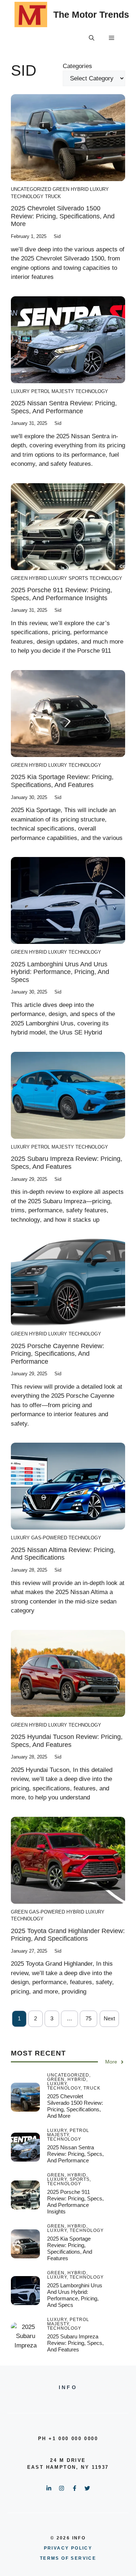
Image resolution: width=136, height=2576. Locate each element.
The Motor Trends (91, 14)
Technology (27, 196)
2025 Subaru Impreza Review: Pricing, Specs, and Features (67, 1163)
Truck (53, 196)
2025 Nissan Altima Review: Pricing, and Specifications (63, 1554)
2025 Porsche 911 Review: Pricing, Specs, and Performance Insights (61, 594)
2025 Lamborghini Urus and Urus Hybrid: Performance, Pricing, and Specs (60, 972)
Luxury (99, 189)
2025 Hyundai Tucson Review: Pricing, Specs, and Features (67, 1741)
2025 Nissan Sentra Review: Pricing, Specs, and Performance (64, 407)
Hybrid (80, 189)
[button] (92, 38)
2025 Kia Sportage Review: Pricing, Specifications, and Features (62, 781)
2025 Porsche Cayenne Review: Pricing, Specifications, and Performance (57, 1354)
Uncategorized (31, 189)
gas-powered (49, 1538)
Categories (77, 66)
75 (88, 2018)
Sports (78, 578)
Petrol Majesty (53, 391)
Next (109, 2018)
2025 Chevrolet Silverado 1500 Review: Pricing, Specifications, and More (63, 216)
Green (61, 189)
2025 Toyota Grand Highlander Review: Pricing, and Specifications (68, 1935)
